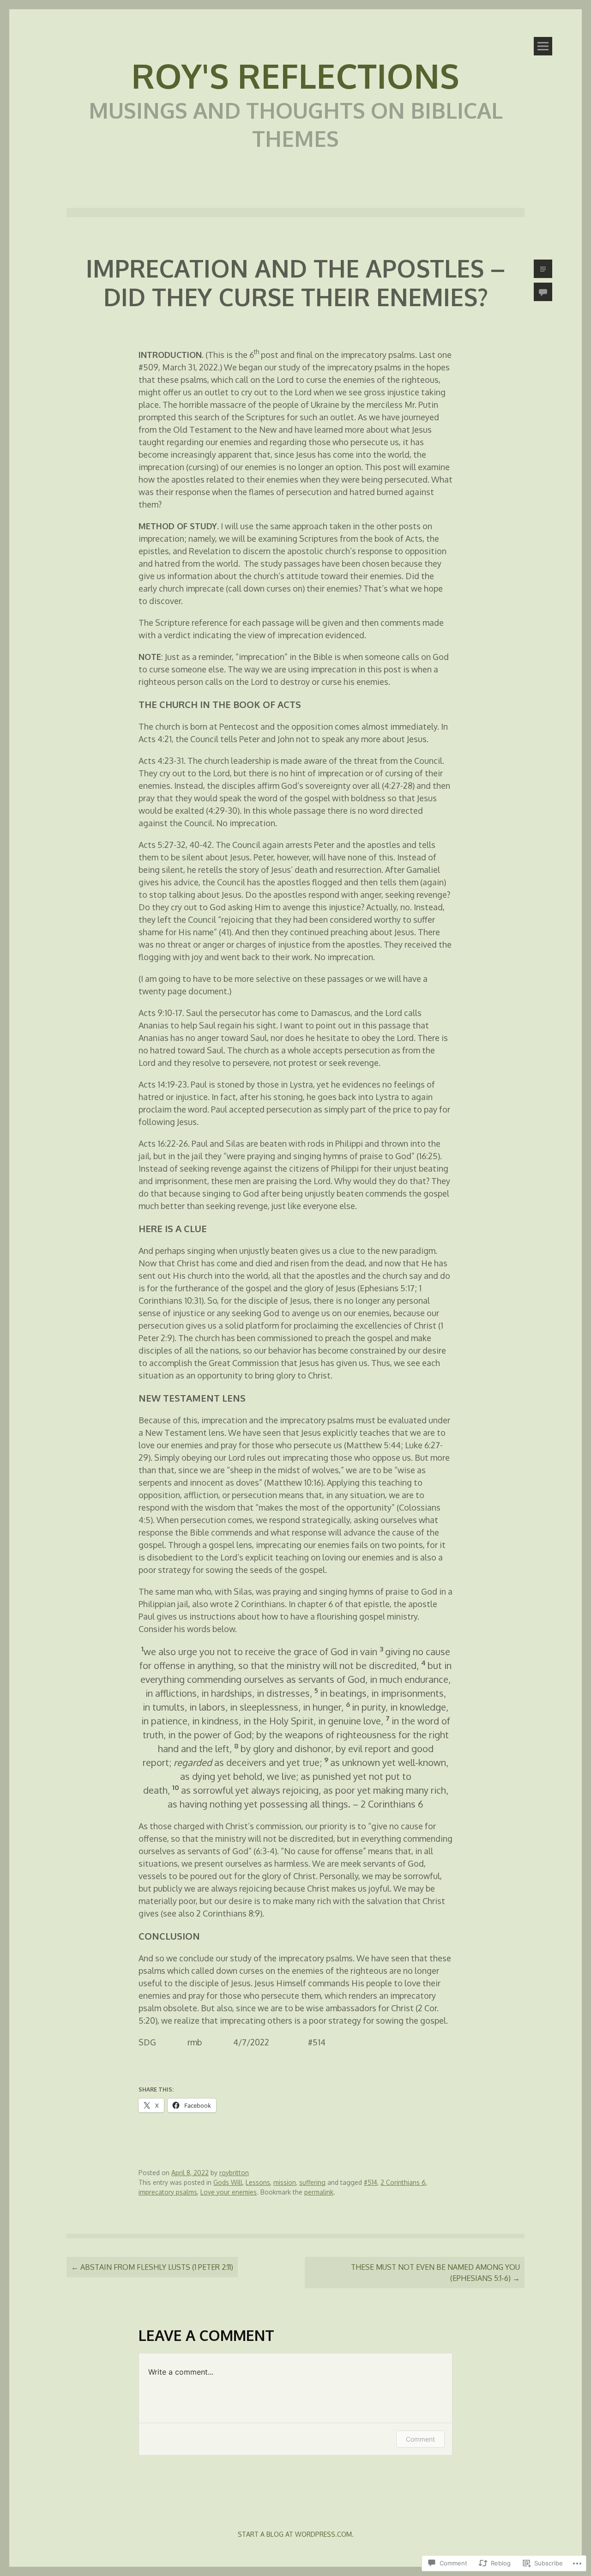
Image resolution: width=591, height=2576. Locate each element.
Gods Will (228, 2182)
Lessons (258, 2182)
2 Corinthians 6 (403, 2182)
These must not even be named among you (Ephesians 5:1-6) (435, 2273)
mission (285, 2182)
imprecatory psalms (168, 2192)
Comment (420, 2439)
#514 (371, 2182)
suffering (312, 2182)
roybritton (234, 2173)
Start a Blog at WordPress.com (295, 2534)
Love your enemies (229, 2192)
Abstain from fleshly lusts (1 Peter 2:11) (152, 2267)
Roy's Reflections (295, 75)
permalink (319, 2192)
